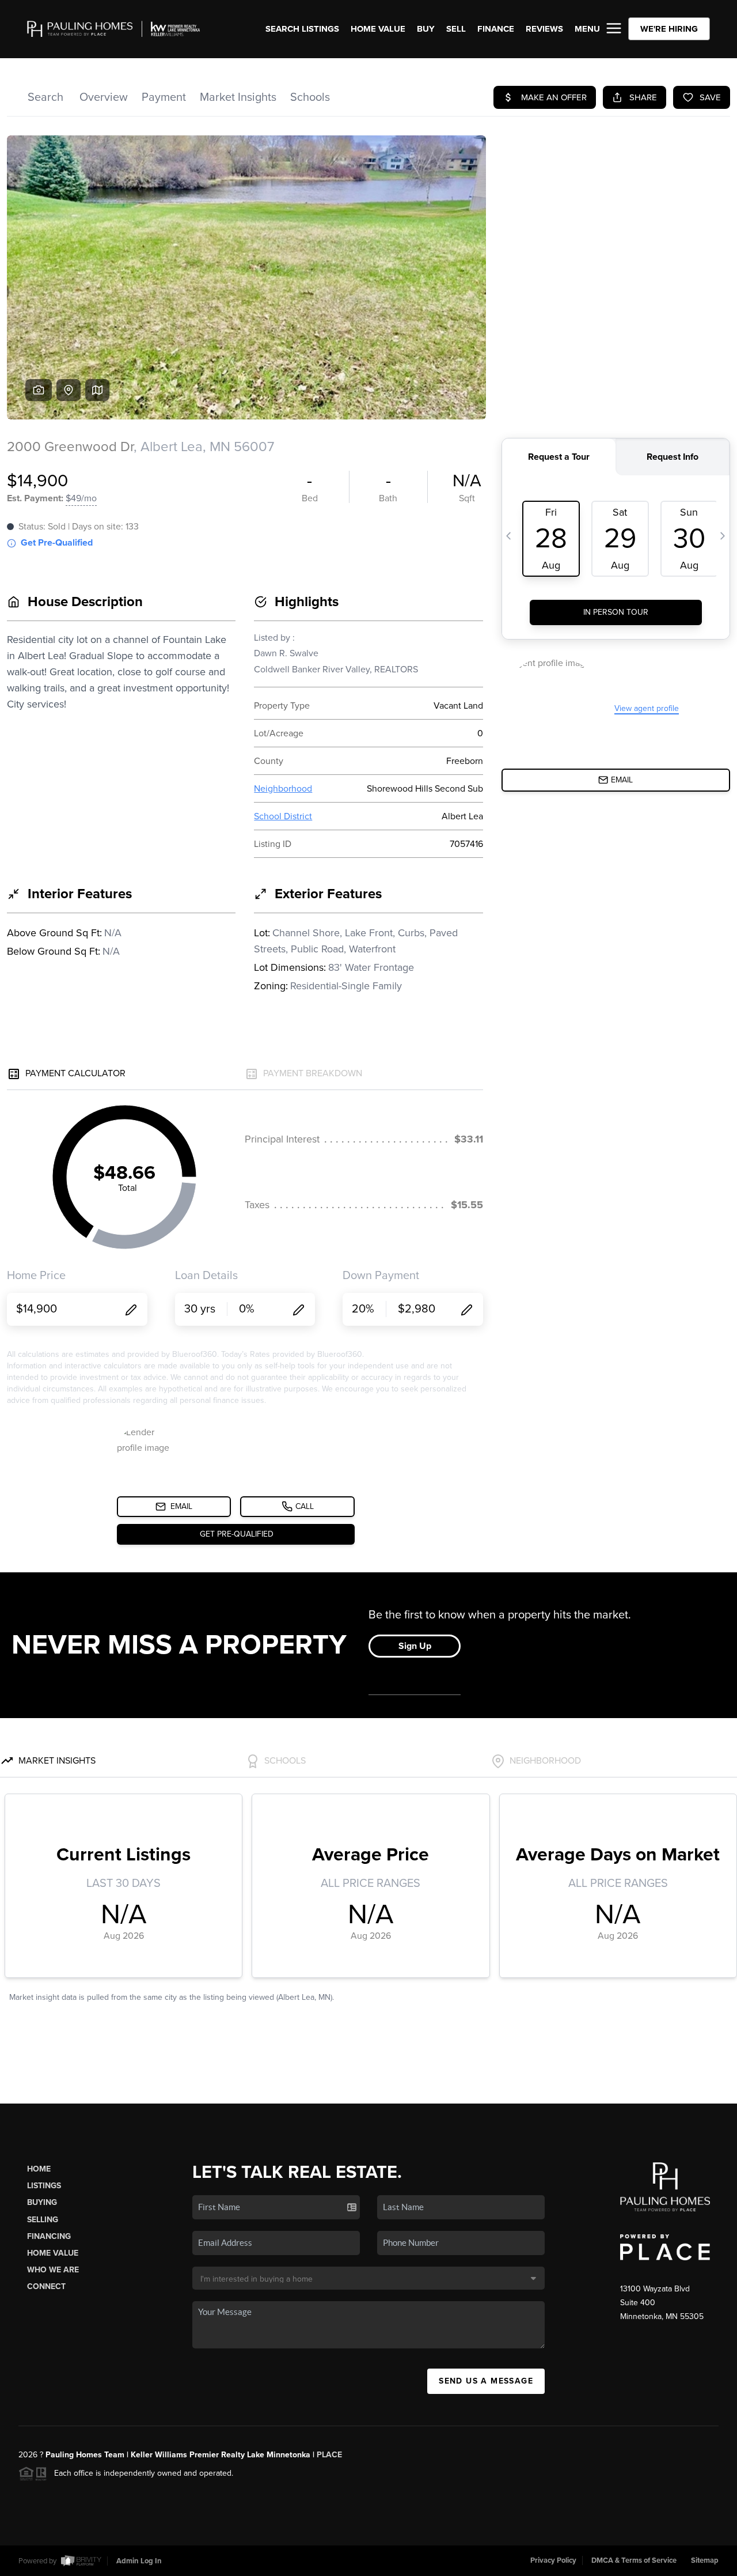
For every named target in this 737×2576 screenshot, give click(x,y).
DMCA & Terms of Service (634, 2560)
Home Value (378, 29)
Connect (46, 2286)
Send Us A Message (486, 2381)
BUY (426, 29)
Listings (44, 2186)
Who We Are (53, 2270)
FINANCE (496, 29)
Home (39, 2169)
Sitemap (705, 2560)
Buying (42, 2202)
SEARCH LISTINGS (302, 29)
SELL (456, 29)
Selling (43, 2220)
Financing (49, 2236)
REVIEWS (544, 29)
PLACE (329, 2455)
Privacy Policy (553, 2560)
